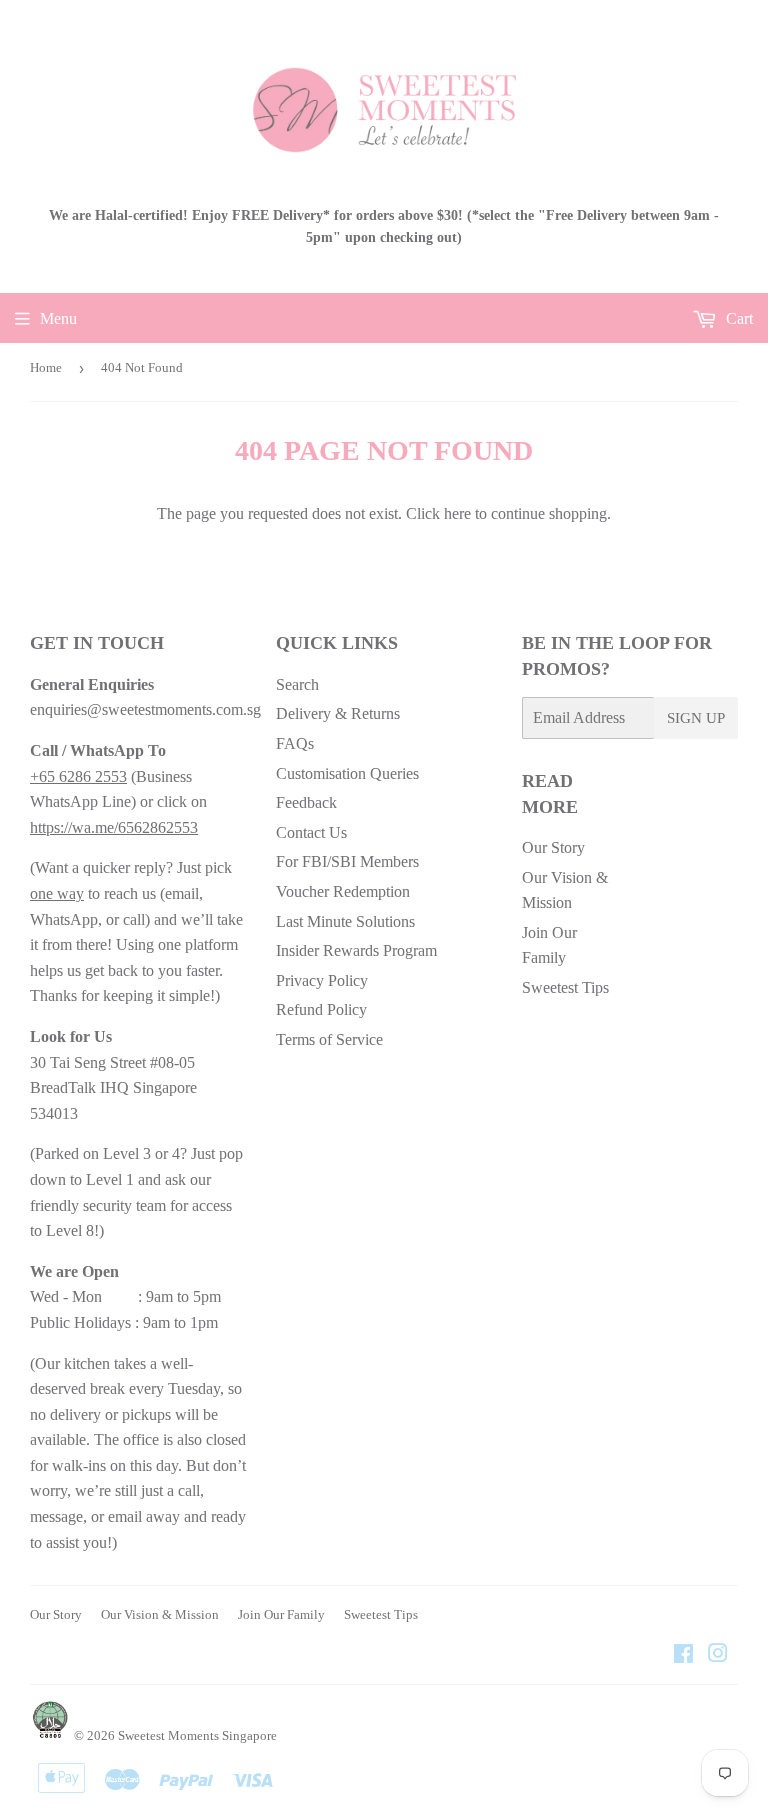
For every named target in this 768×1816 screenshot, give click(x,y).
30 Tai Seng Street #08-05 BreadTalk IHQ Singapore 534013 (113, 1088)
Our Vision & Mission (160, 1614)
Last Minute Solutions (345, 921)
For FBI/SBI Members (347, 861)
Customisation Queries (347, 773)
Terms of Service (329, 1039)
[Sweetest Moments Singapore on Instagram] (718, 1655)
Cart (737, 318)
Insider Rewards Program (356, 950)
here (457, 513)
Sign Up (696, 718)
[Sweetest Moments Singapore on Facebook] (683, 1655)
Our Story (553, 847)
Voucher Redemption (343, 891)
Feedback (306, 802)
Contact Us (311, 832)
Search (297, 684)
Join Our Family (281, 1614)
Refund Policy (321, 1009)
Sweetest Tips (565, 987)
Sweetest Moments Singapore (197, 1735)
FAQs (295, 743)
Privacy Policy (322, 980)
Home (46, 367)
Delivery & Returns (338, 713)
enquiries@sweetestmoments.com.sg (145, 709)
